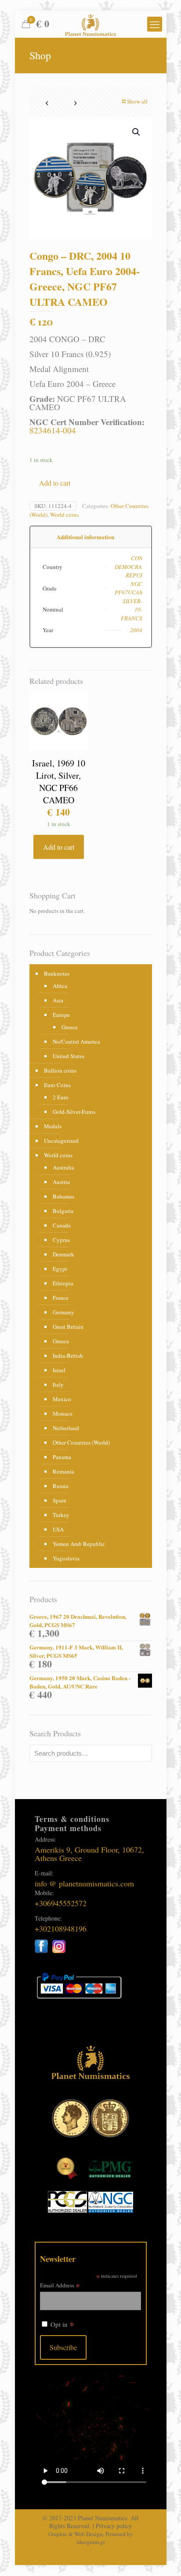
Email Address (60, 2285)
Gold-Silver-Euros (74, 1112)
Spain (60, 1500)
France (61, 1298)
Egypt (60, 1269)
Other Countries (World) (81, 1442)
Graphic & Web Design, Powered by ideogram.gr (91, 2538)
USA (58, 1529)
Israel (59, 1370)
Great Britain (68, 1327)
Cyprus (61, 1240)
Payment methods (68, 1828)
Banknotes (57, 973)
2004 (136, 630)
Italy (58, 1385)
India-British (68, 1356)
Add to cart (55, 483)
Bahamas (63, 1196)
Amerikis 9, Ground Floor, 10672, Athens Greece (89, 1854)
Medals (53, 1126)
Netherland (66, 1428)
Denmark (63, 1254)
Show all (137, 101)
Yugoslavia (66, 1558)
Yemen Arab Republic (79, 1544)
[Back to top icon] (163, 2558)
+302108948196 (61, 1928)
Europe (61, 1015)
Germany (63, 1312)
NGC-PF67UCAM (129, 588)
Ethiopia (63, 1283)
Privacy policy (114, 2526)
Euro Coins (57, 1085)
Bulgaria (63, 1211)
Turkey (61, 1515)
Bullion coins (60, 1070)
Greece (70, 1027)
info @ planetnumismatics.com (84, 1883)
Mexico (62, 1399)
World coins (64, 515)
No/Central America (76, 1041)
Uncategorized (61, 1141)
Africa (60, 986)
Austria (61, 1182)
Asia (58, 1000)
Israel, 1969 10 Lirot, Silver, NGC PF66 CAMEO (59, 782)
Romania (63, 1471)
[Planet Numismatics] (91, 24)
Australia (63, 1167)
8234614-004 (53, 430)
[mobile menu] (155, 24)
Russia (61, 1486)
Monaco (63, 1413)
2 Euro (61, 1097)
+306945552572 (61, 1903)
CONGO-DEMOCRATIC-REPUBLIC (134, 567)
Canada (62, 1225)
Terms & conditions (72, 1819)
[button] (137, 132)
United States (69, 1056)
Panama (62, 1457)
